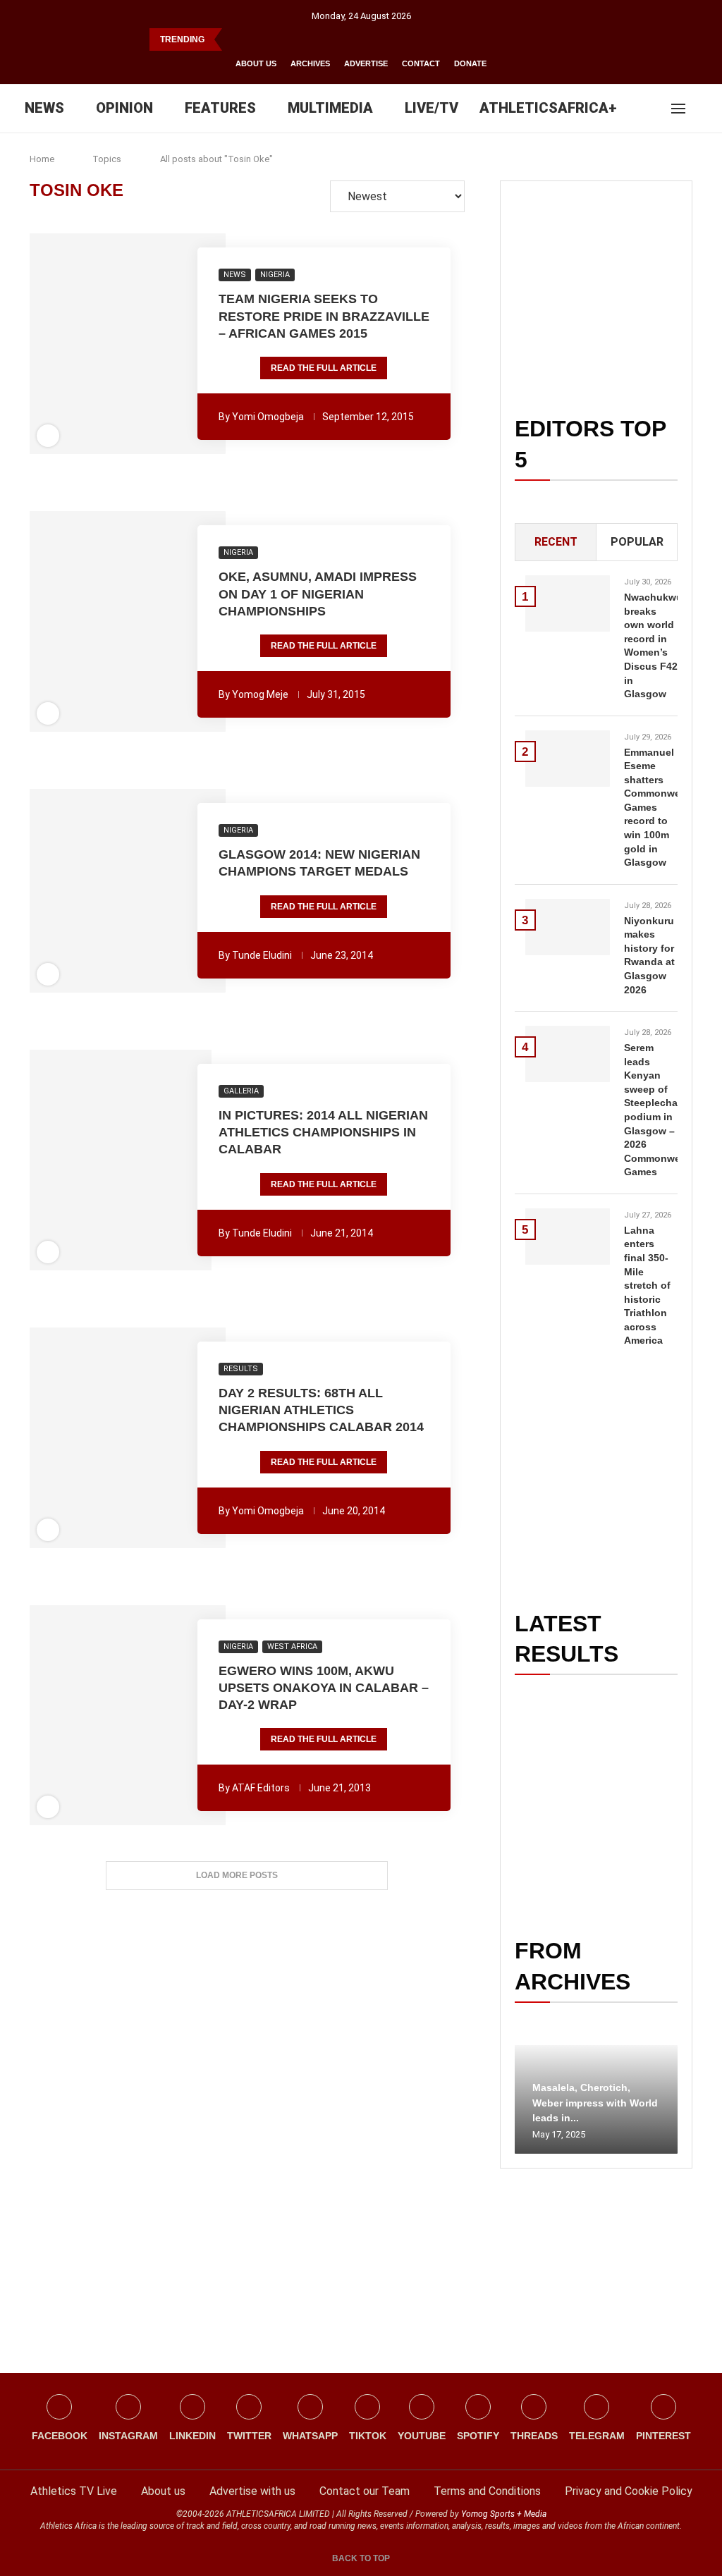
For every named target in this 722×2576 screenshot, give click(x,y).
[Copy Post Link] (178, 344)
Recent (556, 542)
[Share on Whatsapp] (139, 344)
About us (256, 63)
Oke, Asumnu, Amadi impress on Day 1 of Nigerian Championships (318, 594)
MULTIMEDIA (330, 108)
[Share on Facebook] (73, 344)
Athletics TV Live (74, 2491)
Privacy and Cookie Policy (629, 2491)
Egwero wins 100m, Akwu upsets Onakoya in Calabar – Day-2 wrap (324, 1688)
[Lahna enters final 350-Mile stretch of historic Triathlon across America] (568, 1237)
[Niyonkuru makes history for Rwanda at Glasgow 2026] (568, 927)
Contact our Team (365, 2491)
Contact (421, 63)
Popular (637, 542)
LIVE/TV (432, 108)
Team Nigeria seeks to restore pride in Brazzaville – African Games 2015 (324, 316)
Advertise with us (252, 2491)
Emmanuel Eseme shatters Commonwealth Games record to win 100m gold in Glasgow (651, 808)
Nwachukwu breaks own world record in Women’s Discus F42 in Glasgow (651, 645)
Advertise (366, 63)
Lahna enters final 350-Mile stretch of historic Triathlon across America (647, 1286)
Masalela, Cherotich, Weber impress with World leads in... (595, 2103)
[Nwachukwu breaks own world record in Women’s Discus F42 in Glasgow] (568, 603)
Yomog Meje (260, 694)
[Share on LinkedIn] (119, 344)
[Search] (701, 109)
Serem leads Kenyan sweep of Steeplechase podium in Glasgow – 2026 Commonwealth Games (651, 1110)
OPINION (124, 108)
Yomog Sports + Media (504, 2514)
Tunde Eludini (262, 955)
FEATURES (220, 108)
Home (42, 159)
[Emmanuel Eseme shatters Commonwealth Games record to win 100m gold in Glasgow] (568, 759)
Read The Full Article (324, 368)
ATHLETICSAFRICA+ (548, 108)
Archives (310, 63)
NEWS (44, 108)
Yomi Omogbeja (268, 417)
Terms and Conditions (487, 2491)
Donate (470, 63)
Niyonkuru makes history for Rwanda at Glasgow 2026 (649, 955)
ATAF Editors (261, 1788)
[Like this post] (51, 344)
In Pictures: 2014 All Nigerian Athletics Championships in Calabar (323, 1133)
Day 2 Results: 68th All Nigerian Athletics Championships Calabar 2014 (321, 1410)
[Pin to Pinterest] (100, 344)
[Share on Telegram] (158, 344)
